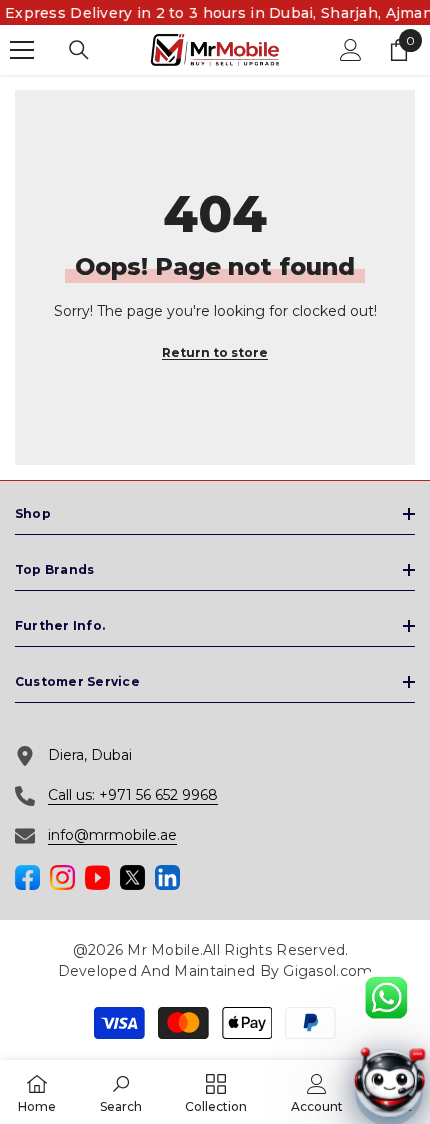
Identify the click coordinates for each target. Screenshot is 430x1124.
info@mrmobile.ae (112, 835)
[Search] (79, 50)
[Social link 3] (97, 877)
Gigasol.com (327, 971)
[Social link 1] (27, 877)
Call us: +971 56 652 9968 (133, 795)
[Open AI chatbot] (389, 1083)
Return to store (215, 352)
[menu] (22, 50)
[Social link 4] (132, 877)
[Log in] (351, 50)
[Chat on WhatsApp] (386, 998)
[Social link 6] (167, 877)
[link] (121, 1092)
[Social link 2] (62, 877)
